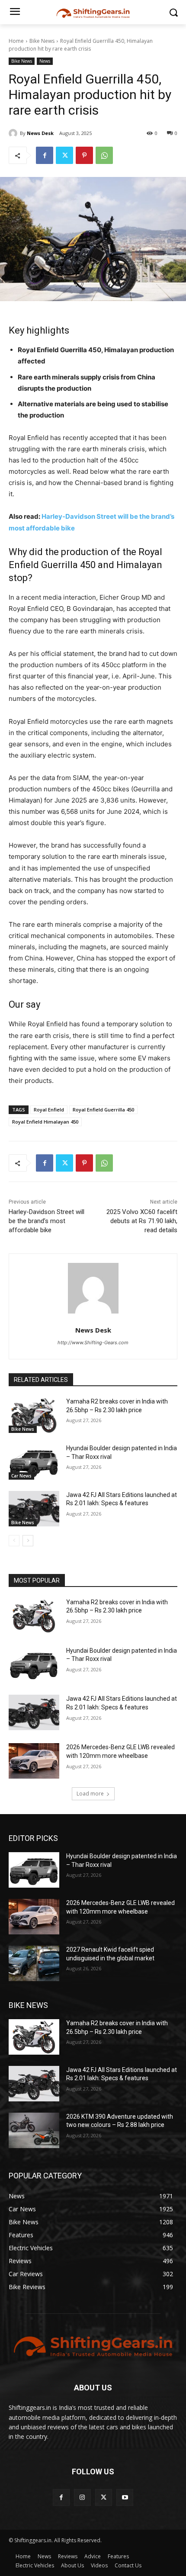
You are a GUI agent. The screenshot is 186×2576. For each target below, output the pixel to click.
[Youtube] (125, 2497)
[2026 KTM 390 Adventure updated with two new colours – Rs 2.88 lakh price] (34, 2130)
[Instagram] (82, 2497)
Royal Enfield (49, 1110)
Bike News (42, 41)
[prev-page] (14, 1541)
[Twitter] (64, 155)
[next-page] (28, 1541)
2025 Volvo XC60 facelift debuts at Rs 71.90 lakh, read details (142, 1221)
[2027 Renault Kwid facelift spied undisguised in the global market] (34, 1963)
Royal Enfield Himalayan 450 (45, 1122)
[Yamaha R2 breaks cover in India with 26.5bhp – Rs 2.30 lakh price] (34, 1415)
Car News (21, 1476)
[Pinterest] (84, 155)
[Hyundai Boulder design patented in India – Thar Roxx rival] (34, 1462)
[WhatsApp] (104, 155)
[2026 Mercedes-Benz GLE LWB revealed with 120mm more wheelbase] (34, 1761)
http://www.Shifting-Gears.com (93, 1343)
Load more (90, 1794)
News (45, 61)
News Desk (40, 133)
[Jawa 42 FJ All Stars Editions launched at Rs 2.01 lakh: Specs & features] (34, 1509)
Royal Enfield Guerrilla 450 (103, 1110)
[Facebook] (45, 155)
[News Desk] (14, 133)
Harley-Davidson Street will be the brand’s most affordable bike (46, 1221)
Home (16, 41)
